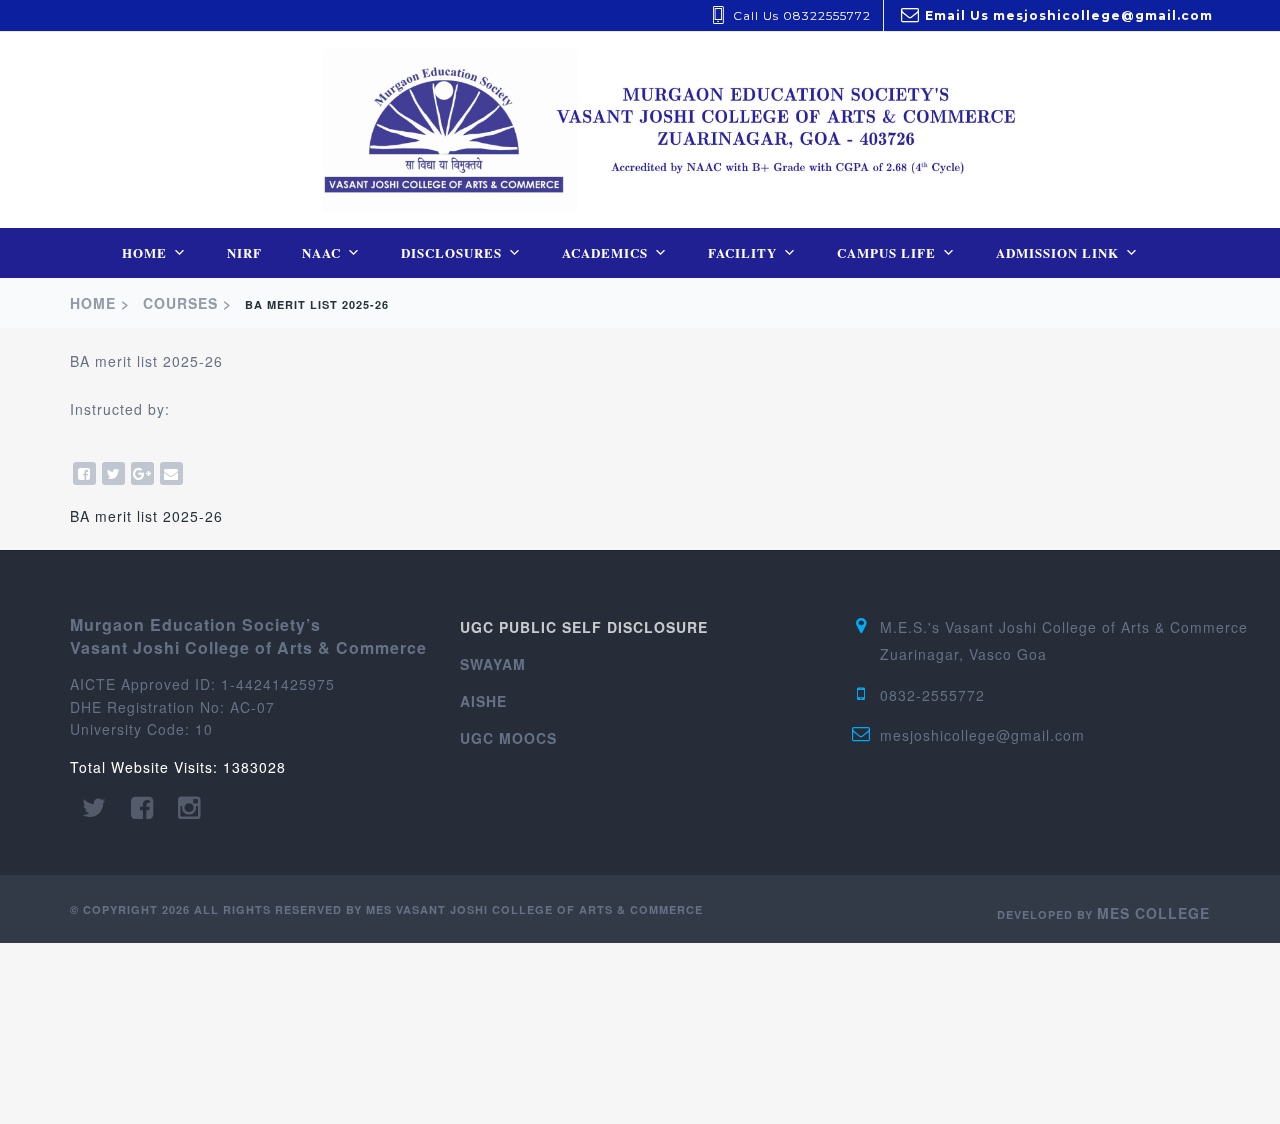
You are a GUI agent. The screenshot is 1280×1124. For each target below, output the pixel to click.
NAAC (321, 252)
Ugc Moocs (508, 738)
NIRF (244, 252)
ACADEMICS (605, 252)
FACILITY (742, 252)
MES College (1153, 913)
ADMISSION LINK (1057, 252)
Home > (102, 303)
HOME (144, 252)
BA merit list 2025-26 (146, 516)
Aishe (483, 701)
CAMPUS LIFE (886, 252)
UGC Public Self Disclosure (584, 627)
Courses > (190, 303)
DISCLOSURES (451, 252)
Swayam (493, 664)
